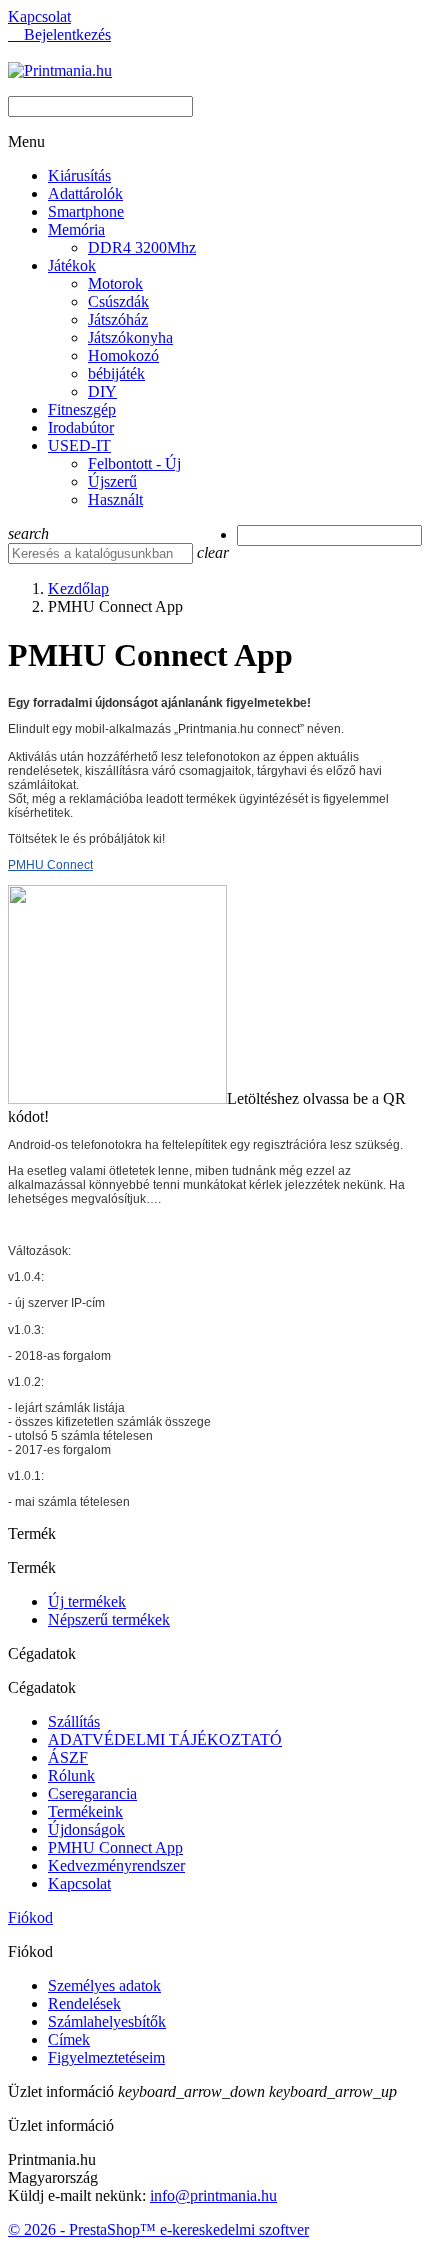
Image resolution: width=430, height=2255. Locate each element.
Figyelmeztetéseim (106, 2057)
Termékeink (85, 1811)
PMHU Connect (50, 865)
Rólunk (71, 1775)
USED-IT (79, 445)
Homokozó (123, 355)
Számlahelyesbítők (107, 2021)
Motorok (115, 283)
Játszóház (118, 319)
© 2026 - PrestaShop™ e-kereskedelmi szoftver (158, 2229)
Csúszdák (118, 301)
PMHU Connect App (115, 1847)
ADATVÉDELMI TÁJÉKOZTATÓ (165, 1739)
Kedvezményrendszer (116, 1865)
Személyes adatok (104, 1985)
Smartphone (86, 211)
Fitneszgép (82, 409)
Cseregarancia (92, 1793)
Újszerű (112, 481)
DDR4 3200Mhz (142, 247)
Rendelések (84, 2003)
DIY (102, 391)
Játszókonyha (130, 337)
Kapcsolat (39, 16)
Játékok (72, 265)
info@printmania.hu (213, 2195)
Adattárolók (85, 193)
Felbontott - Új (134, 463)
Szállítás (74, 1721)
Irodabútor (81, 427)
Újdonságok (86, 1829)
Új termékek (87, 1601)
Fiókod (30, 1917)
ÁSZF (68, 1757)
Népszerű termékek (109, 1619)
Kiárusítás (79, 175)
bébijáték (116, 373)
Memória (76, 229)
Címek (69, 2039)
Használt (115, 499)
